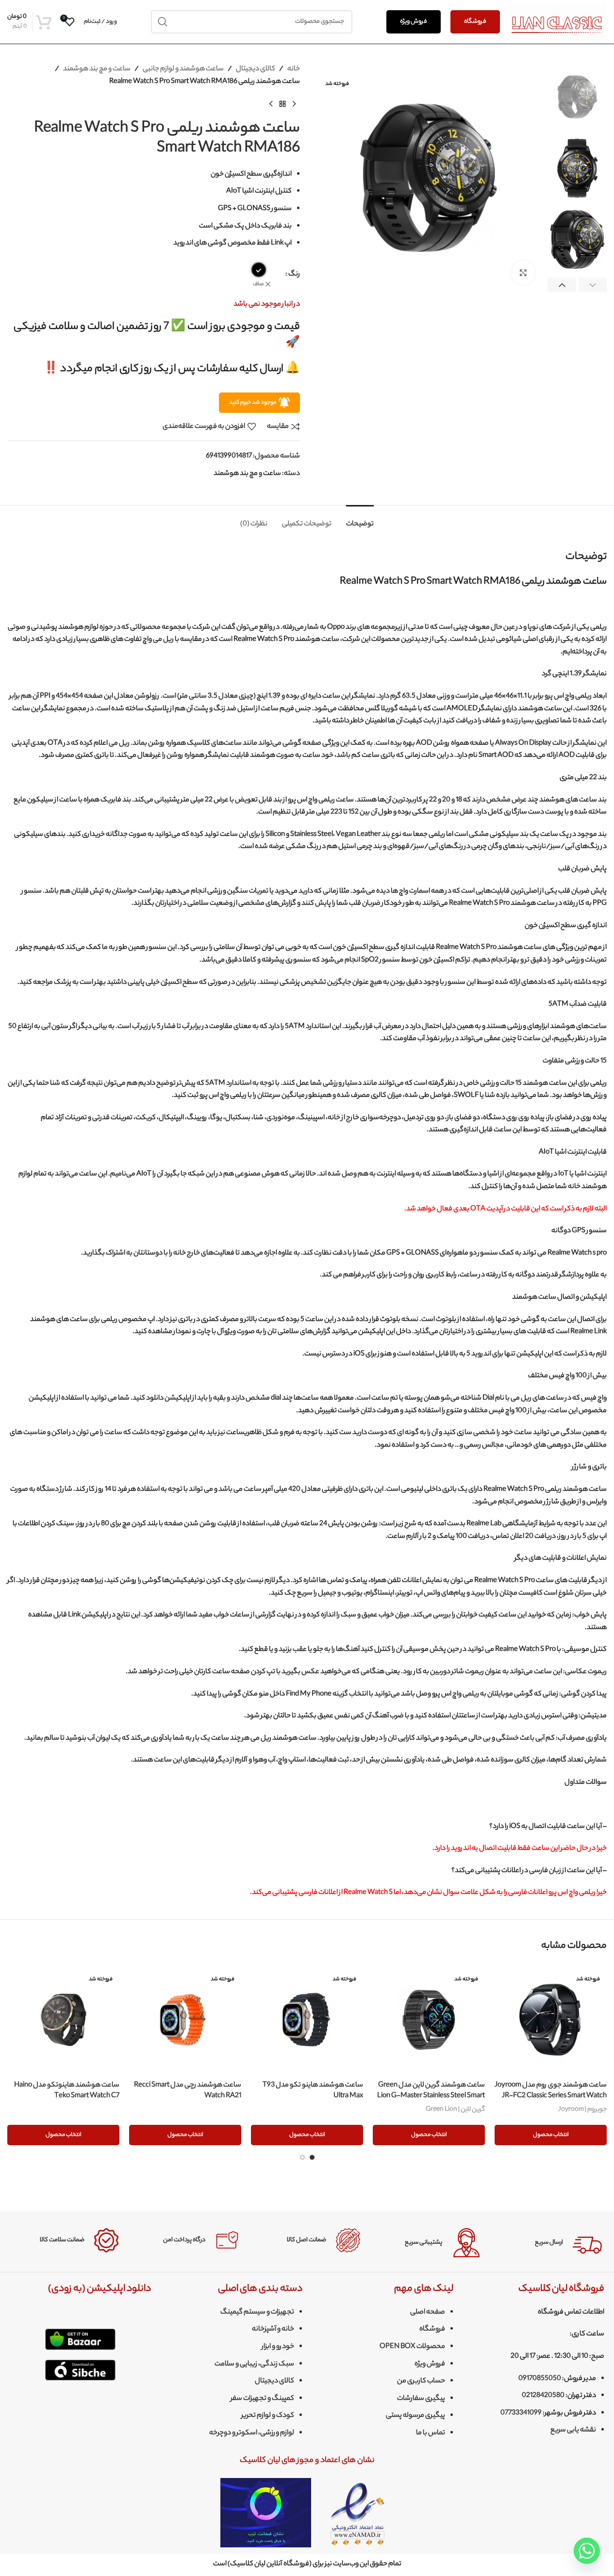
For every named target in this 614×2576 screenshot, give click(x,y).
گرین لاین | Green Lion (455, 2110)
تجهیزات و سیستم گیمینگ (257, 2313)
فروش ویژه (414, 22)
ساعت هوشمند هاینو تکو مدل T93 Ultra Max (313, 2091)
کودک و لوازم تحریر (268, 2416)
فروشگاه (475, 22)
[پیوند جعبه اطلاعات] (549, 2243)
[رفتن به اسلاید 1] (312, 2157)
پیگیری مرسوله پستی (415, 2416)
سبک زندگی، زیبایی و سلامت (254, 2364)
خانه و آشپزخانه (273, 2330)
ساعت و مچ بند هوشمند (97, 69)
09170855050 (540, 2379)
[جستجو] (163, 22)
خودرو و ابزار (278, 2347)
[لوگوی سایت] (558, 22)
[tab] (360, 520)
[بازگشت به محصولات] (282, 104)
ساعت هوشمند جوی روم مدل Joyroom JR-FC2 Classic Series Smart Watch (551, 2091)
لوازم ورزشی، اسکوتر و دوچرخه (252, 2433)
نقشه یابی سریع (573, 2430)
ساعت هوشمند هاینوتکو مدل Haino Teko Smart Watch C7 (67, 2091)
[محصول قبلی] (294, 104)
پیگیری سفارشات (421, 2399)
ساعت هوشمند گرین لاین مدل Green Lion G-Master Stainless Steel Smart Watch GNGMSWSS (431, 2096)
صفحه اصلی (428, 2313)
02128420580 (543, 2396)
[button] (593, 285)
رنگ (294, 275)
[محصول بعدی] (271, 104)
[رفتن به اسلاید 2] (302, 2157)
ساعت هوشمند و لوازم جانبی (183, 69)
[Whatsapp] (587, 2551)
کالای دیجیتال (256, 69)
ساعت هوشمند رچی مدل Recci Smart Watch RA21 (188, 2091)
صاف (258, 285)
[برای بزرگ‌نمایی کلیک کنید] (523, 273)
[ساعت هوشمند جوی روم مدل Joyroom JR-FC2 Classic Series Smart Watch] (551, 2020)
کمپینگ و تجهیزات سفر (262, 2399)
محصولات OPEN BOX (412, 2347)
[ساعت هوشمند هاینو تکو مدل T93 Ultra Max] (307, 2020)
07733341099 (521, 2413)
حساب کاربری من (421, 2381)
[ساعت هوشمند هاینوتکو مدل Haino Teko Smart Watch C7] (63, 2020)
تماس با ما (431, 2433)
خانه (294, 69)
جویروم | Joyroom (582, 2110)
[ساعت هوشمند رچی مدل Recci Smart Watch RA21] (185, 2020)
